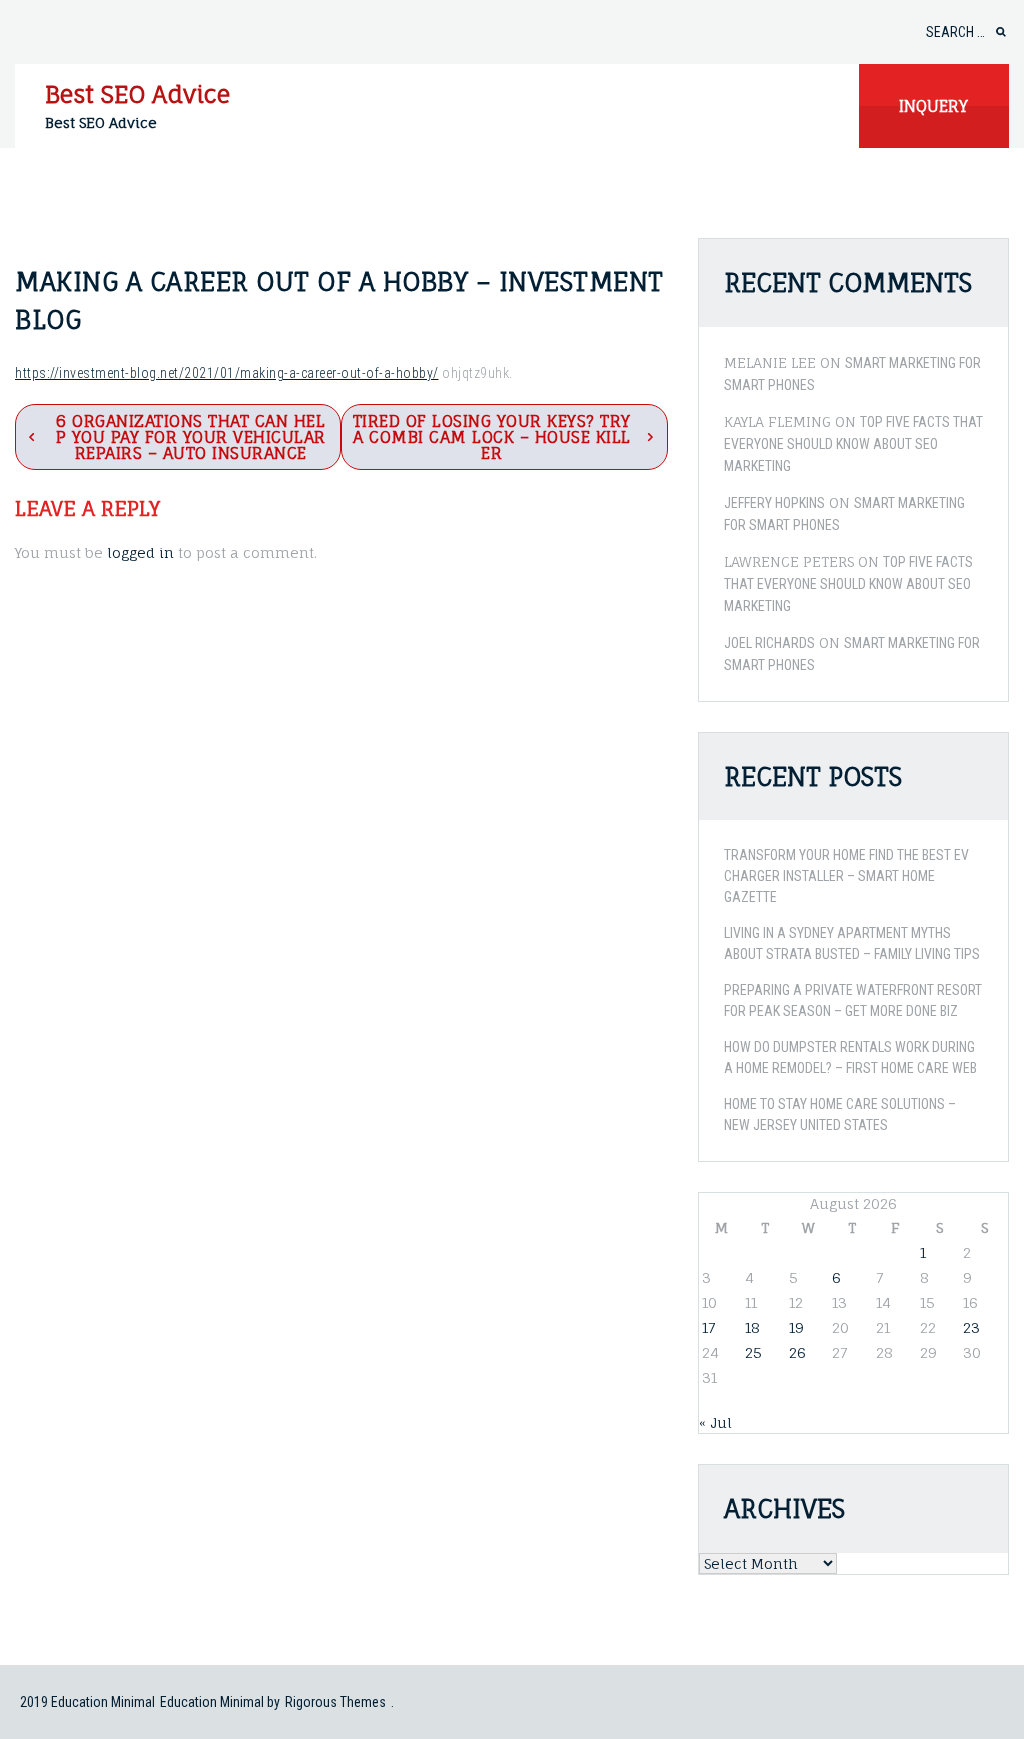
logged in (140, 552)
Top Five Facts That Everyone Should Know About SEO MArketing (853, 444)
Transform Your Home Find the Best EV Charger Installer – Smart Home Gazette (846, 876)
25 (753, 1352)
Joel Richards (769, 643)
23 (971, 1327)
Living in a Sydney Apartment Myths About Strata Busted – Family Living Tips (852, 943)
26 (797, 1352)
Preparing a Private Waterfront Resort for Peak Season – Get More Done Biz (853, 1000)
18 (752, 1327)
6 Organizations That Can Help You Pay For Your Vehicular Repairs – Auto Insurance (191, 437)
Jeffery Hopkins (774, 503)
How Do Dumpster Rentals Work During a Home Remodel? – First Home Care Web (850, 1057)
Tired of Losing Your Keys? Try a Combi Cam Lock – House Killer (492, 437)
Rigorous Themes (335, 1702)
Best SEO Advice (137, 94)
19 (796, 1327)
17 (708, 1327)
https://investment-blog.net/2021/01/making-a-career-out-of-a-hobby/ (227, 373)
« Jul (715, 1422)
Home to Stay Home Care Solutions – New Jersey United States (840, 1114)
